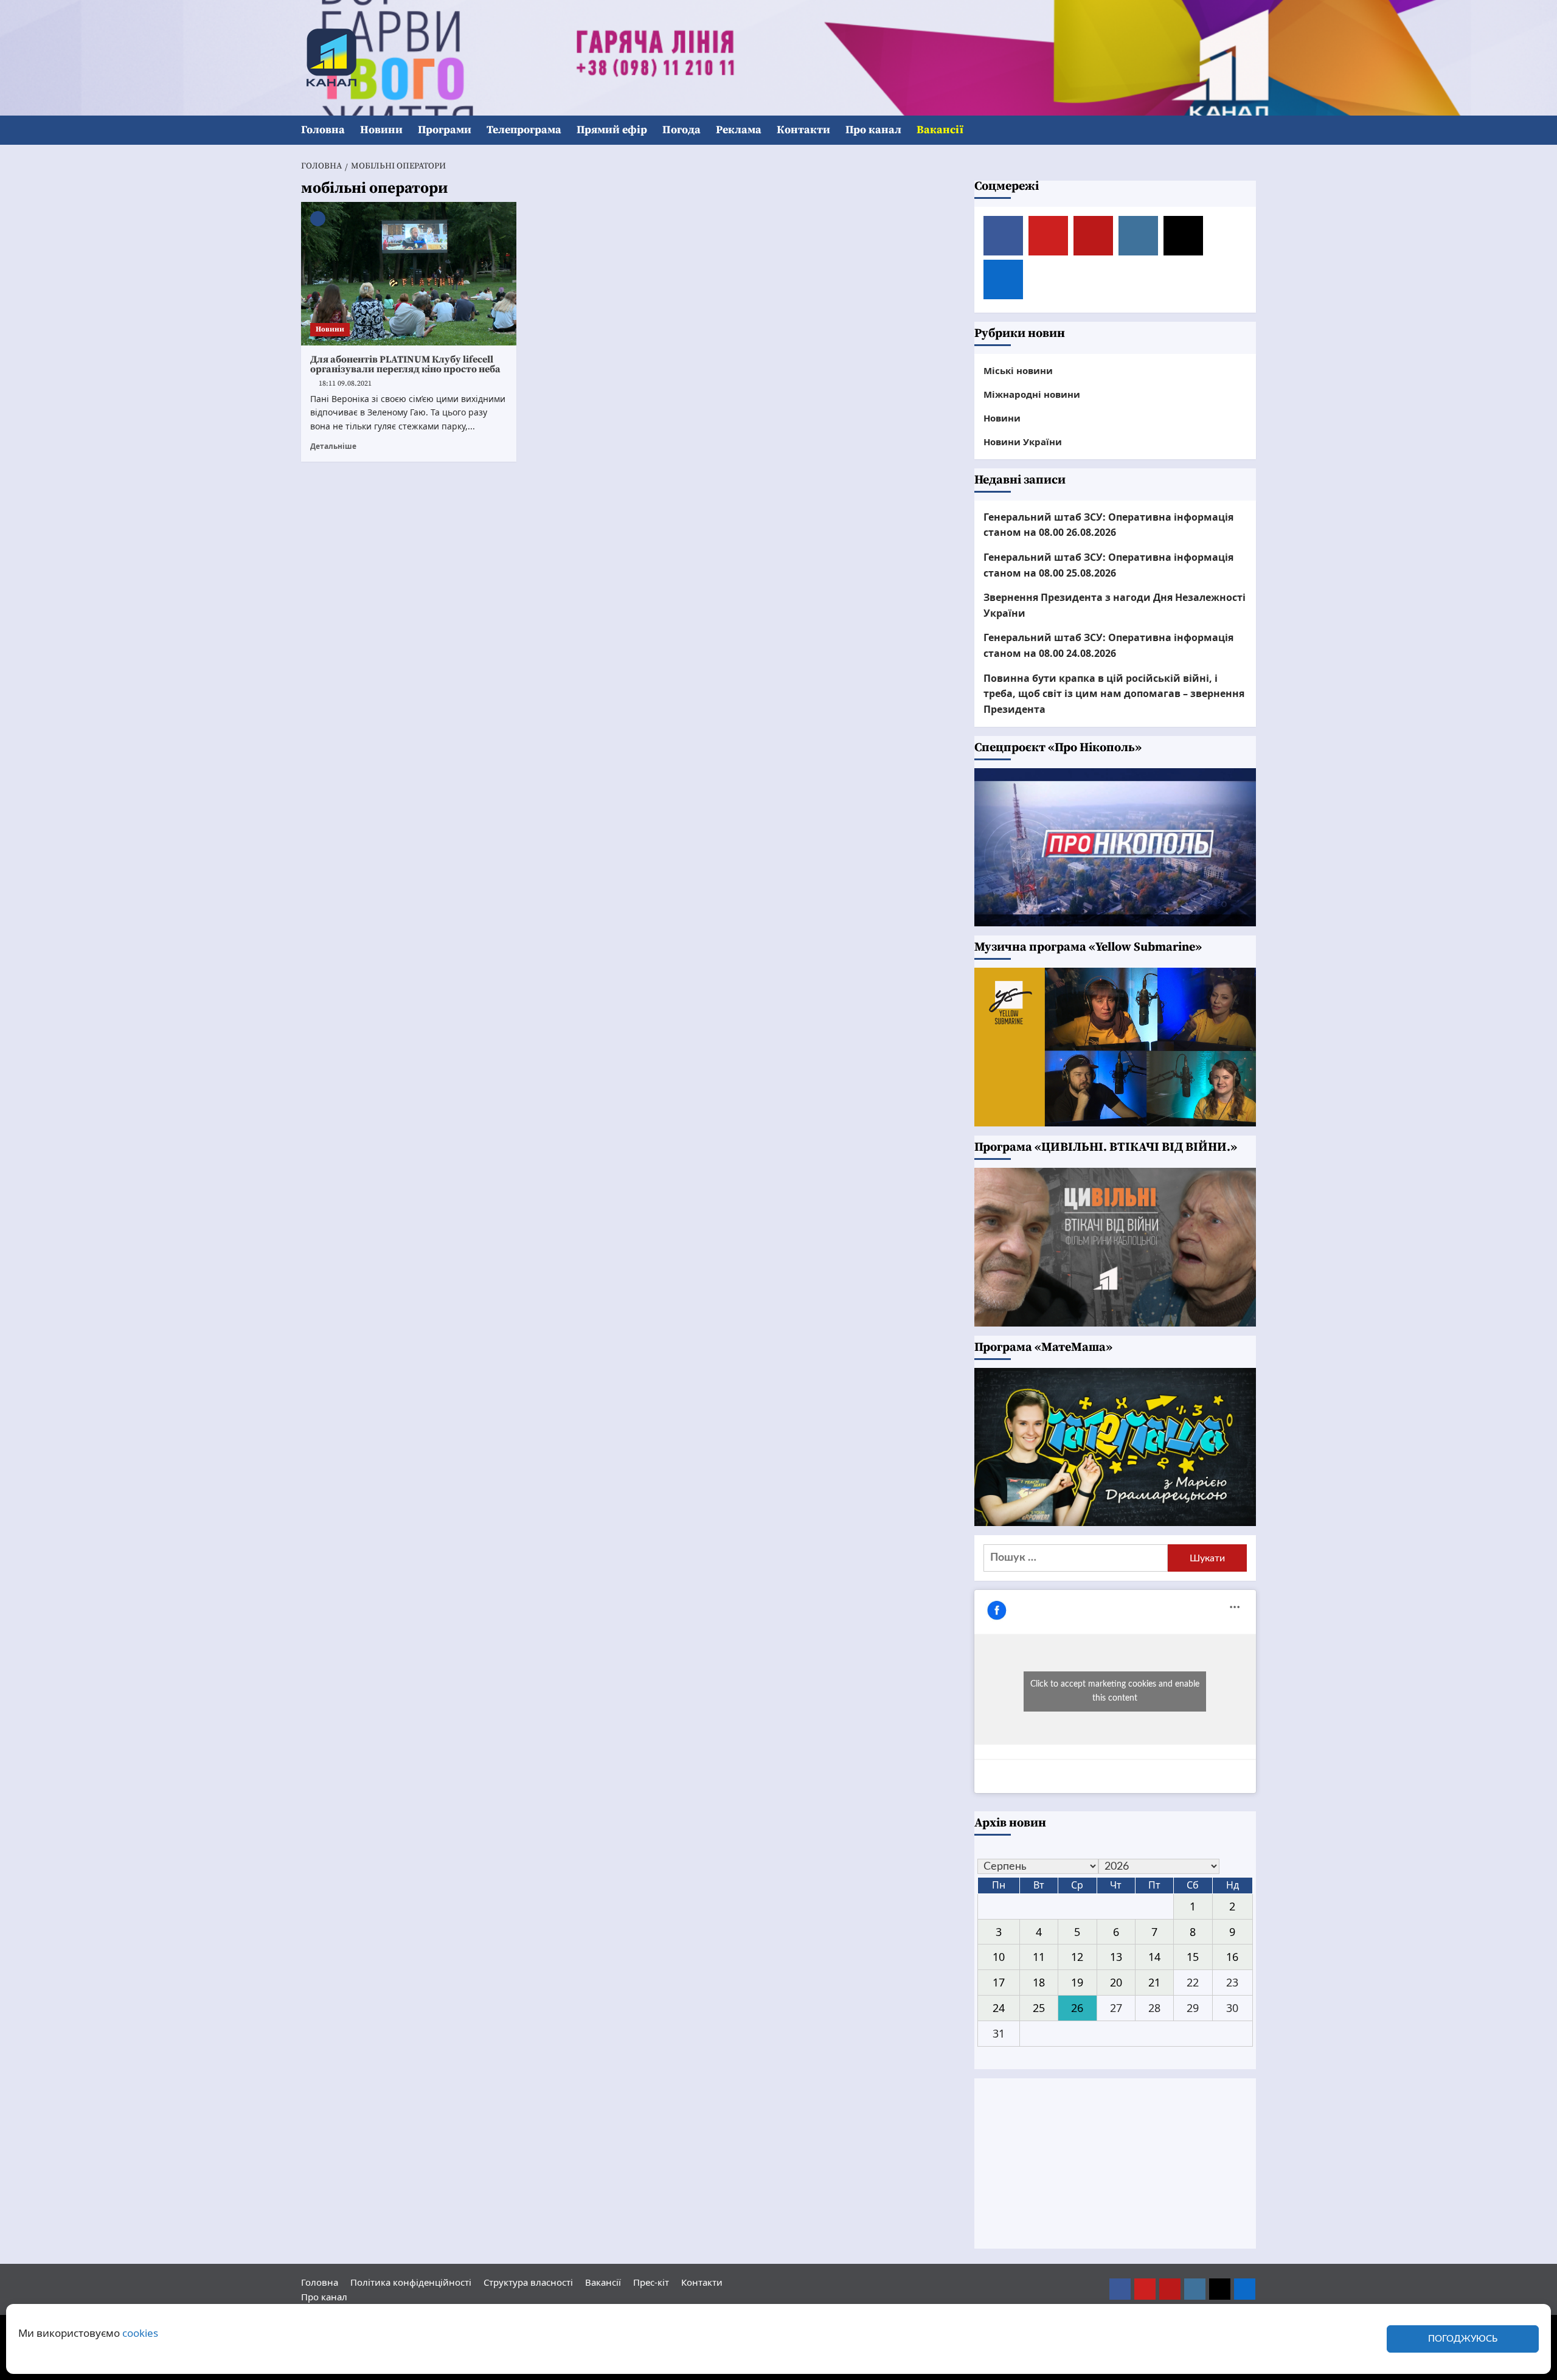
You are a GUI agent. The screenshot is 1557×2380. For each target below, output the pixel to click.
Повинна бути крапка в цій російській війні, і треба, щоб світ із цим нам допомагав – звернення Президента (1114, 694)
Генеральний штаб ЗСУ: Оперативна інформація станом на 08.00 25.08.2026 (1108, 565)
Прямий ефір (612, 130)
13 (1116, 1957)
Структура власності (528, 2282)
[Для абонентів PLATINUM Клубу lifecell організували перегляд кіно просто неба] (409, 274)
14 (1154, 1957)
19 (1077, 1982)
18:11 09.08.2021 (345, 383)
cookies (140, 2333)
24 (999, 2008)
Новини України (1023, 442)
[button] (1248, 130)
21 (1154, 1982)
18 (1039, 1982)
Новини (381, 130)
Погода (681, 130)
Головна (323, 130)
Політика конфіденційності (411, 2282)
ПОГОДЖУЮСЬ (1463, 2339)
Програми (445, 130)
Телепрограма (524, 130)
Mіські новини (1018, 370)
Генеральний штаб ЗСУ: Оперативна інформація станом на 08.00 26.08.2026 (1108, 525)
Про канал (873, 130)
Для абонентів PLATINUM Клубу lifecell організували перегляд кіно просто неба (405, 364)
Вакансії (940, 130)
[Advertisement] (1115, 2163)
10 (999, 1957)
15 (1193, 1957)
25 (1039, 2008)
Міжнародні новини (1032, 394)
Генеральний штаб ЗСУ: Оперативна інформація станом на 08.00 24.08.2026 (1108, 645)
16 (1232, 1957)
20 (1116, 1982)
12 (1077, 1957)
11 (1039, 1957)
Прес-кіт (651, 2282)
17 (999, 1982)
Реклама (739, 130)
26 (1077, 2008)
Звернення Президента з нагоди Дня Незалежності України (1115, 605)
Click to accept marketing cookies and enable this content (1115, 1691)
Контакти (803, 130)
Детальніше (333, 446)
